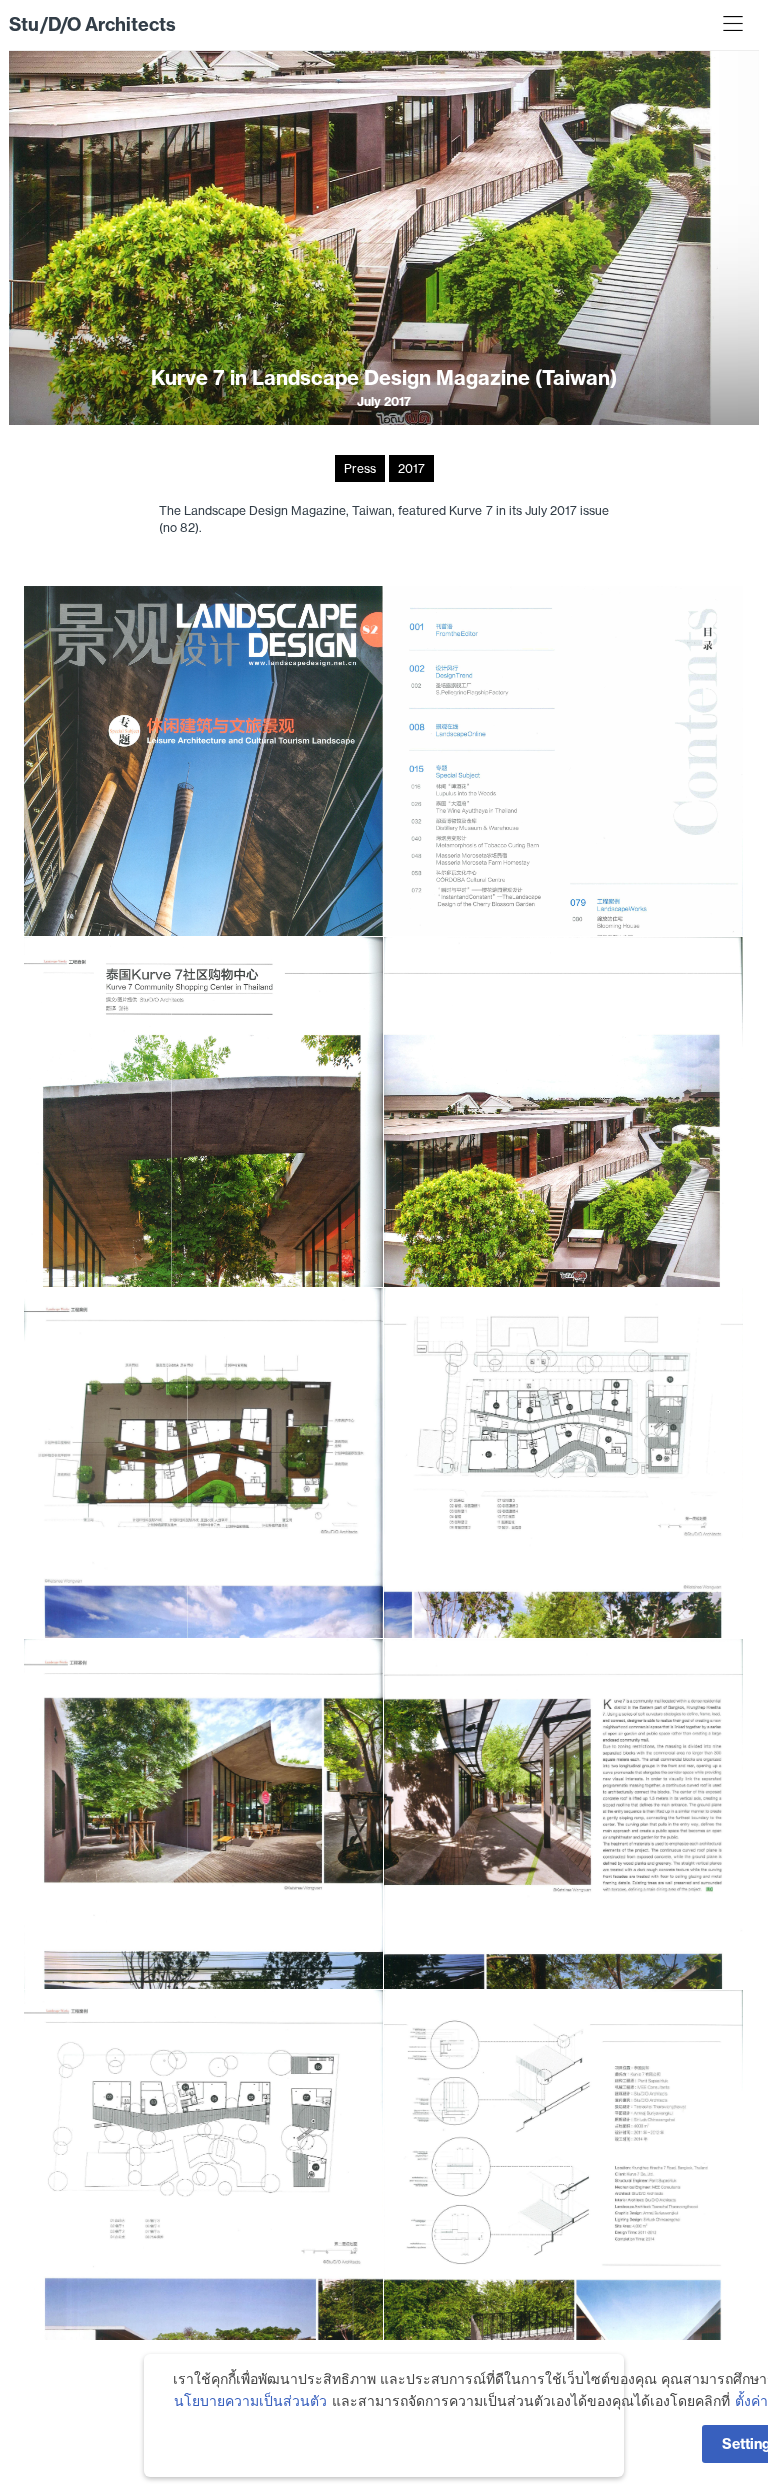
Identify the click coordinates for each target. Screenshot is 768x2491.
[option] (384, 237)
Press (360, 468)
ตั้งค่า (751, 2401)
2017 (411, 468)
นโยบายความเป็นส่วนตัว (250, 2401)
